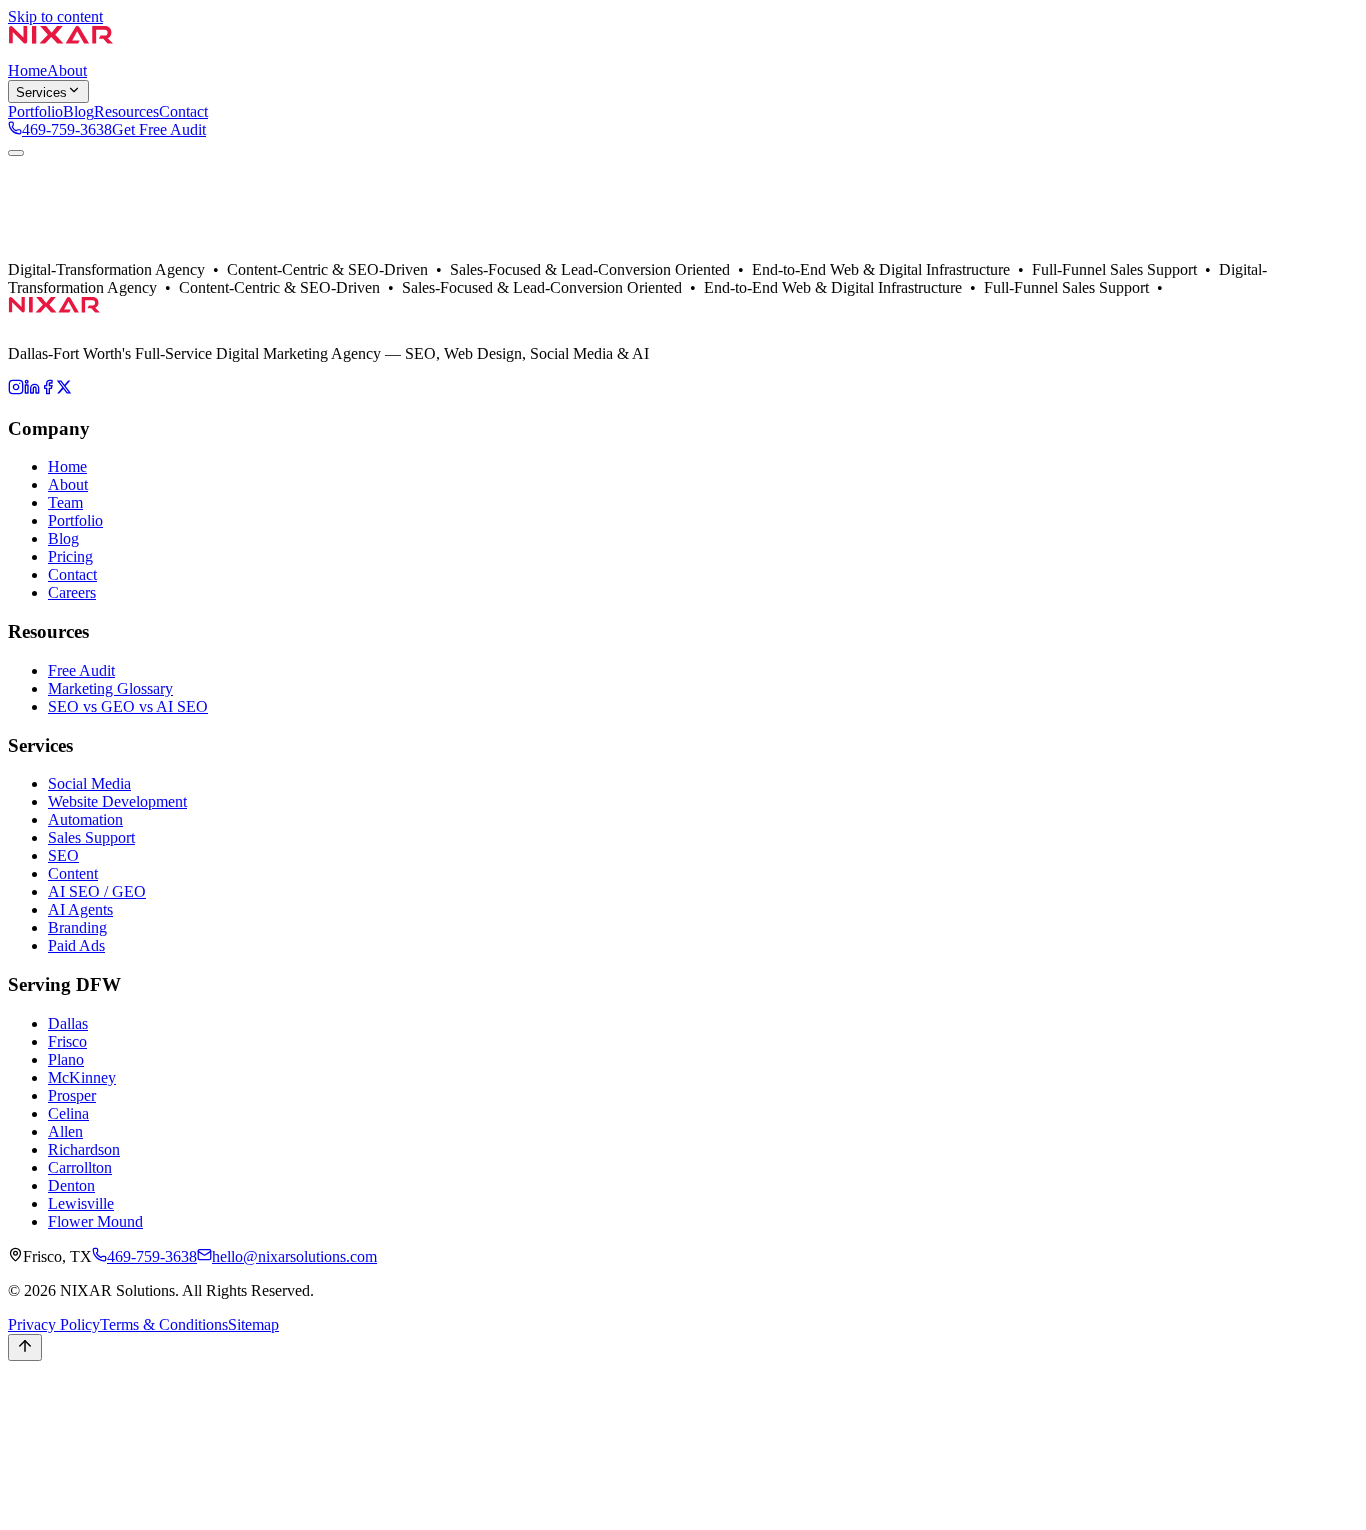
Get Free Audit (159, 129)
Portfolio (115, 271)
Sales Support (91, 837)
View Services (145, 253)
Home (67, 466)
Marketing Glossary (110, 688)
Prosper (72, 1095)
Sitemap (253, 1324)
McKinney (82, 1077)
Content (73, 873)
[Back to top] (25, 1347)
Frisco (67, 1041)
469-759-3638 (67, 129)
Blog (63, 538)
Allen (65, 1131)
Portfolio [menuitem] (35, 111)
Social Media (89, 783)
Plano (66, 1059)
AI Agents (80, 909)
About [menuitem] (67, 70)
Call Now (39, 1412)
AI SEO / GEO (97, 891)
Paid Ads (76, 945)
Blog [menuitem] (78, 111)
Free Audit (81, 670)
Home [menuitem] (27, 70)
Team (65, 502)
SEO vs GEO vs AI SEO (128, 706)
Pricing (70, 556)
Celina (68, 1113)
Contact (167, 271)
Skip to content (55, 16)
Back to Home (54, 253)
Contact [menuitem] (183, 111)
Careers (72, 592)
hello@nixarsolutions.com (294, 1256)
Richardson (84, 1149)
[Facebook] (48, 389)
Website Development (117, 801)
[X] (64, 389)
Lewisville (81, 1203)
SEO (63, 855)
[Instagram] (16, 389)
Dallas (68, 271)
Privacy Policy (54, 1324)
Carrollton (80, 1167)
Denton (71, 1185)
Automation (85, 819)
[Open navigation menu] (16, 153)
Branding (77, 927)
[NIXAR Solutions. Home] (61, 52)
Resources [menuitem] (126, 111)
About (28, 271)
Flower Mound (95, 1221)
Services (41, 92)
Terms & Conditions (164, 1324)
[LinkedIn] (32, 389)
